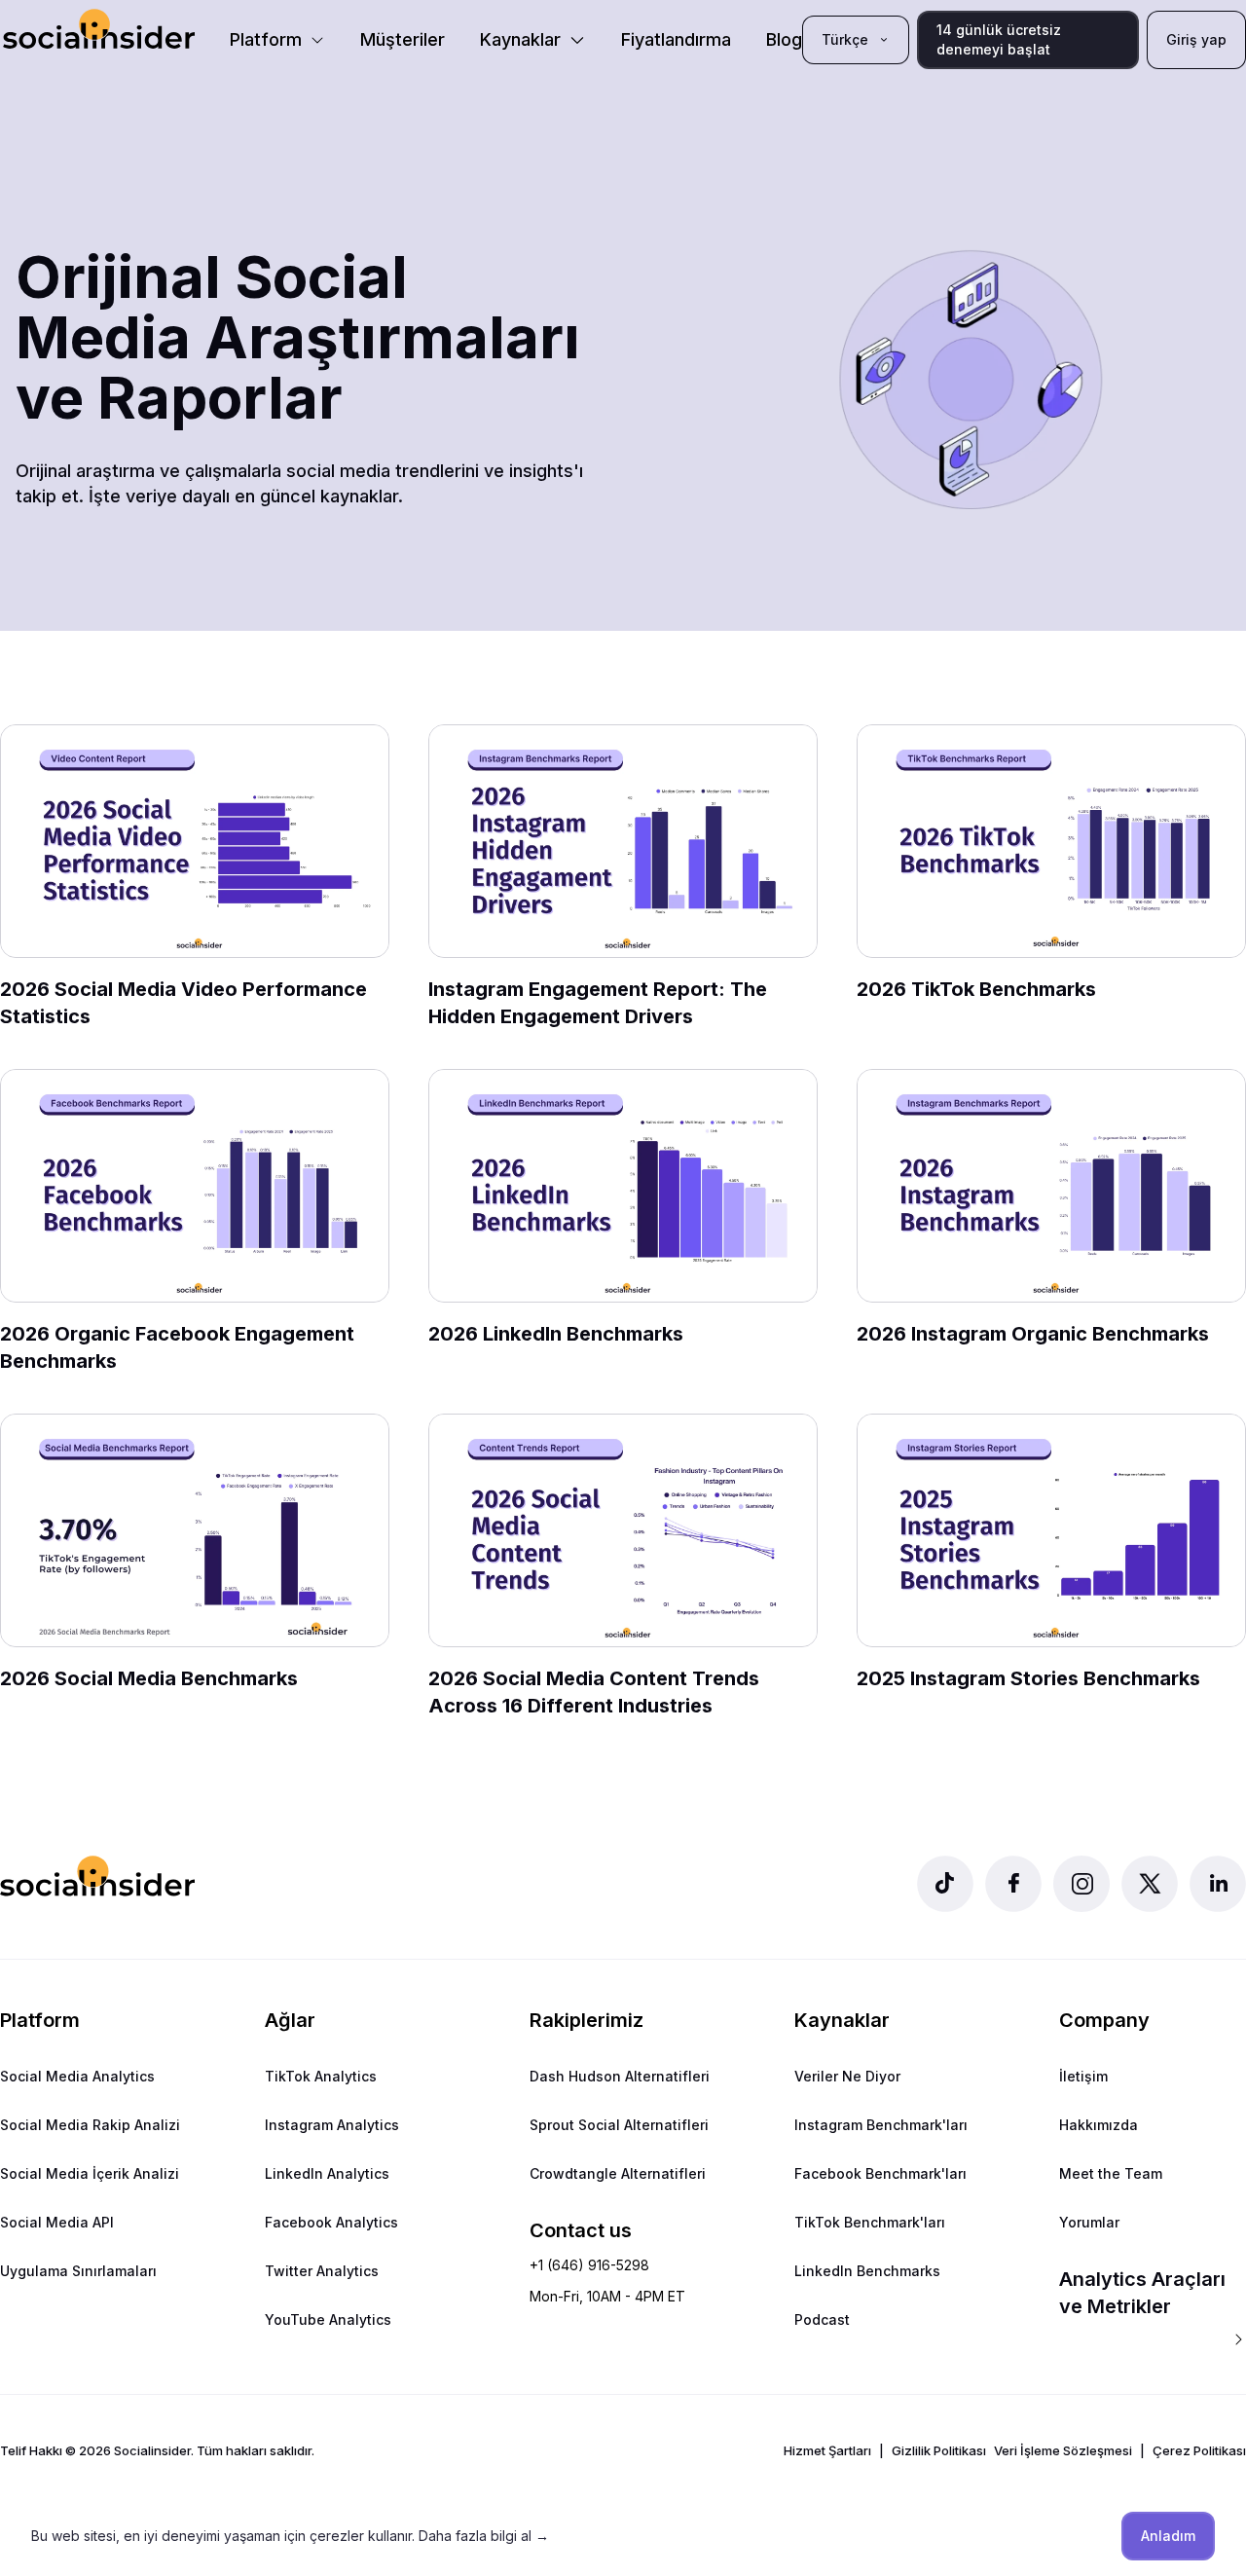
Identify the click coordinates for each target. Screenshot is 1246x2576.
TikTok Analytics (321, 2076)
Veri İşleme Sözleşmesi (1063, 2450)
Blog (784, 39)
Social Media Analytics (77, 2076)
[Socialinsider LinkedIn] (1218, 1884)
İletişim (1083, 2076)
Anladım (1168, 2536)
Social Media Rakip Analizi (90, 2125)
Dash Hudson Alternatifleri (620, 2076)
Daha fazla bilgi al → (484, 2536)
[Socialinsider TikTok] (945, 1884)
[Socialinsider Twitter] (1150, 1884)
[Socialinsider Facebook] (1013, 1884)
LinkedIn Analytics (327, 2173)
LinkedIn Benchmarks (867, 2271)
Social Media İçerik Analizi (90, 2173)
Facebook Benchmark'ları (880, 2173)
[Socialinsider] (99, 29)
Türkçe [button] (845, 39)
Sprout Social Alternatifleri (619, 2125)
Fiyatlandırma (676, 39)
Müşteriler (403, 39)
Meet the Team (1111, 2173)
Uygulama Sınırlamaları (78, 2271)
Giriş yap (1196, 39)
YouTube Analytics (328, 2319)
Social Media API (57, 2222)
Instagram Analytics (332, 2125)
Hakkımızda (1099, 2125)
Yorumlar (1089, 2222)
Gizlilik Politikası (939, 2450)
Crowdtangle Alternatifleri (618, 2173)
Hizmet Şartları (827, 2450)
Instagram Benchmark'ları (881, 2125)
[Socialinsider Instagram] (1081, 1884)
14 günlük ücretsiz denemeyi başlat (999, 39)
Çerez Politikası (1199, 2450)
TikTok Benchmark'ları (870, 2222)
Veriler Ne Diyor (847, 2076)
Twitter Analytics (322, 2271)
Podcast (822, 2319)
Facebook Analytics (331, 2222)
